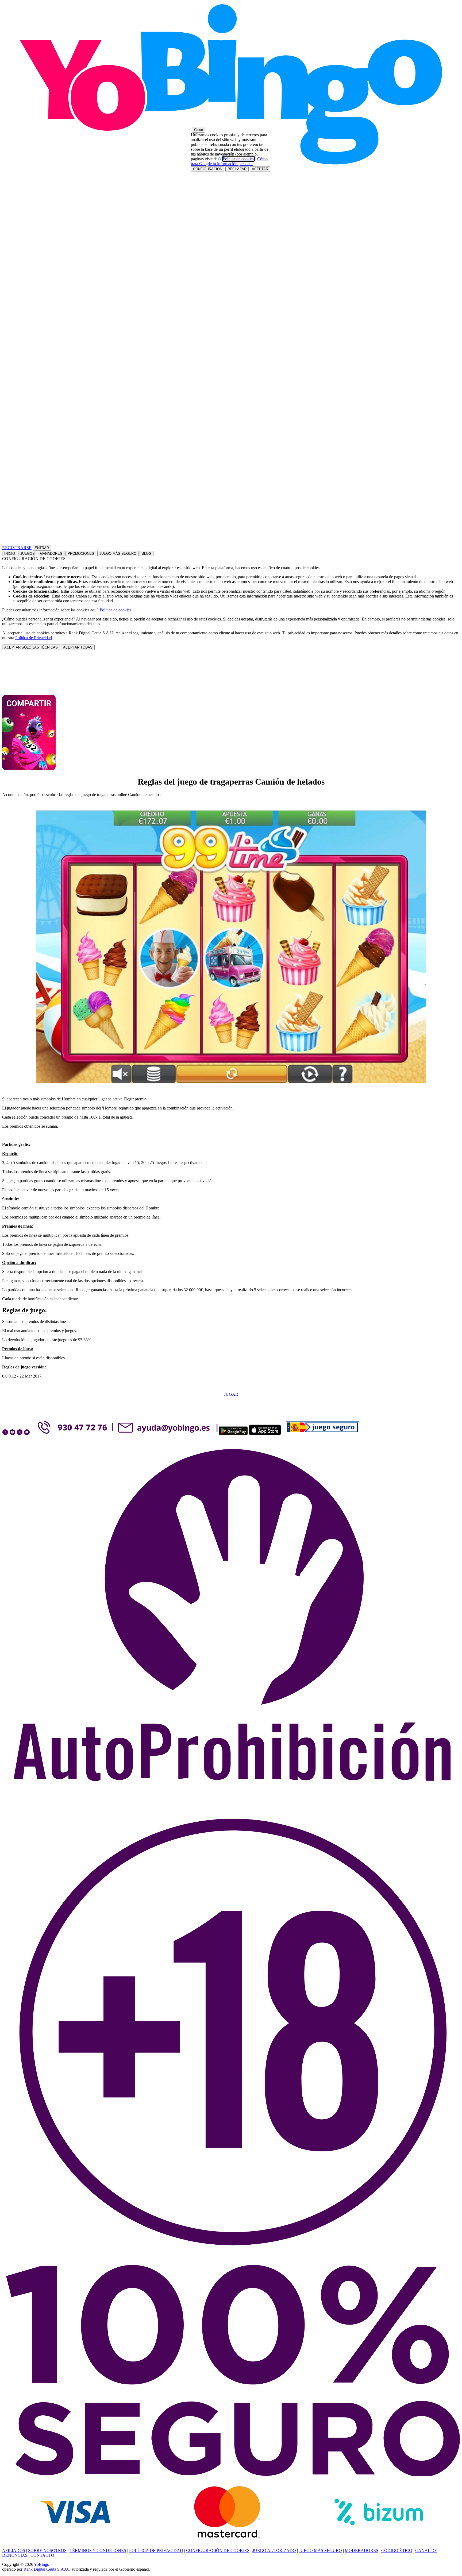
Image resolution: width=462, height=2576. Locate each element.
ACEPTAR (260, 169)
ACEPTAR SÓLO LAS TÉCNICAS (31, 647)
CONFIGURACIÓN (208, 169)
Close (199, 130)
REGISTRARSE (17, 548)
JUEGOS (28, 554)
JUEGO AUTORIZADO (274, 2550)
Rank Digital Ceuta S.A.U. (46, 2569)
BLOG (147, 554)
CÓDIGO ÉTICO (397, 2550)
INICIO (10, 554)
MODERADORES (362, 2550)
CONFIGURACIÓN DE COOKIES (218, 2550)
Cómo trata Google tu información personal (229, 161)
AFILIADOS (14, 2550)
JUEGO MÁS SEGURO (118, 554)
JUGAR (231, 1394)
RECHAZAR (237, 169)
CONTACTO (42, 2555)
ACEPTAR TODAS (78, 647)
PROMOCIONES (81, 554)
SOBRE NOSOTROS (47, 2550)
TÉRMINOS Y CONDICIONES (98, 2550)
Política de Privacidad (34, 638)
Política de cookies (115, 610)
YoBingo (42, 2564)
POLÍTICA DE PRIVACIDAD (156, 2550)
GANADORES (51, 554)
